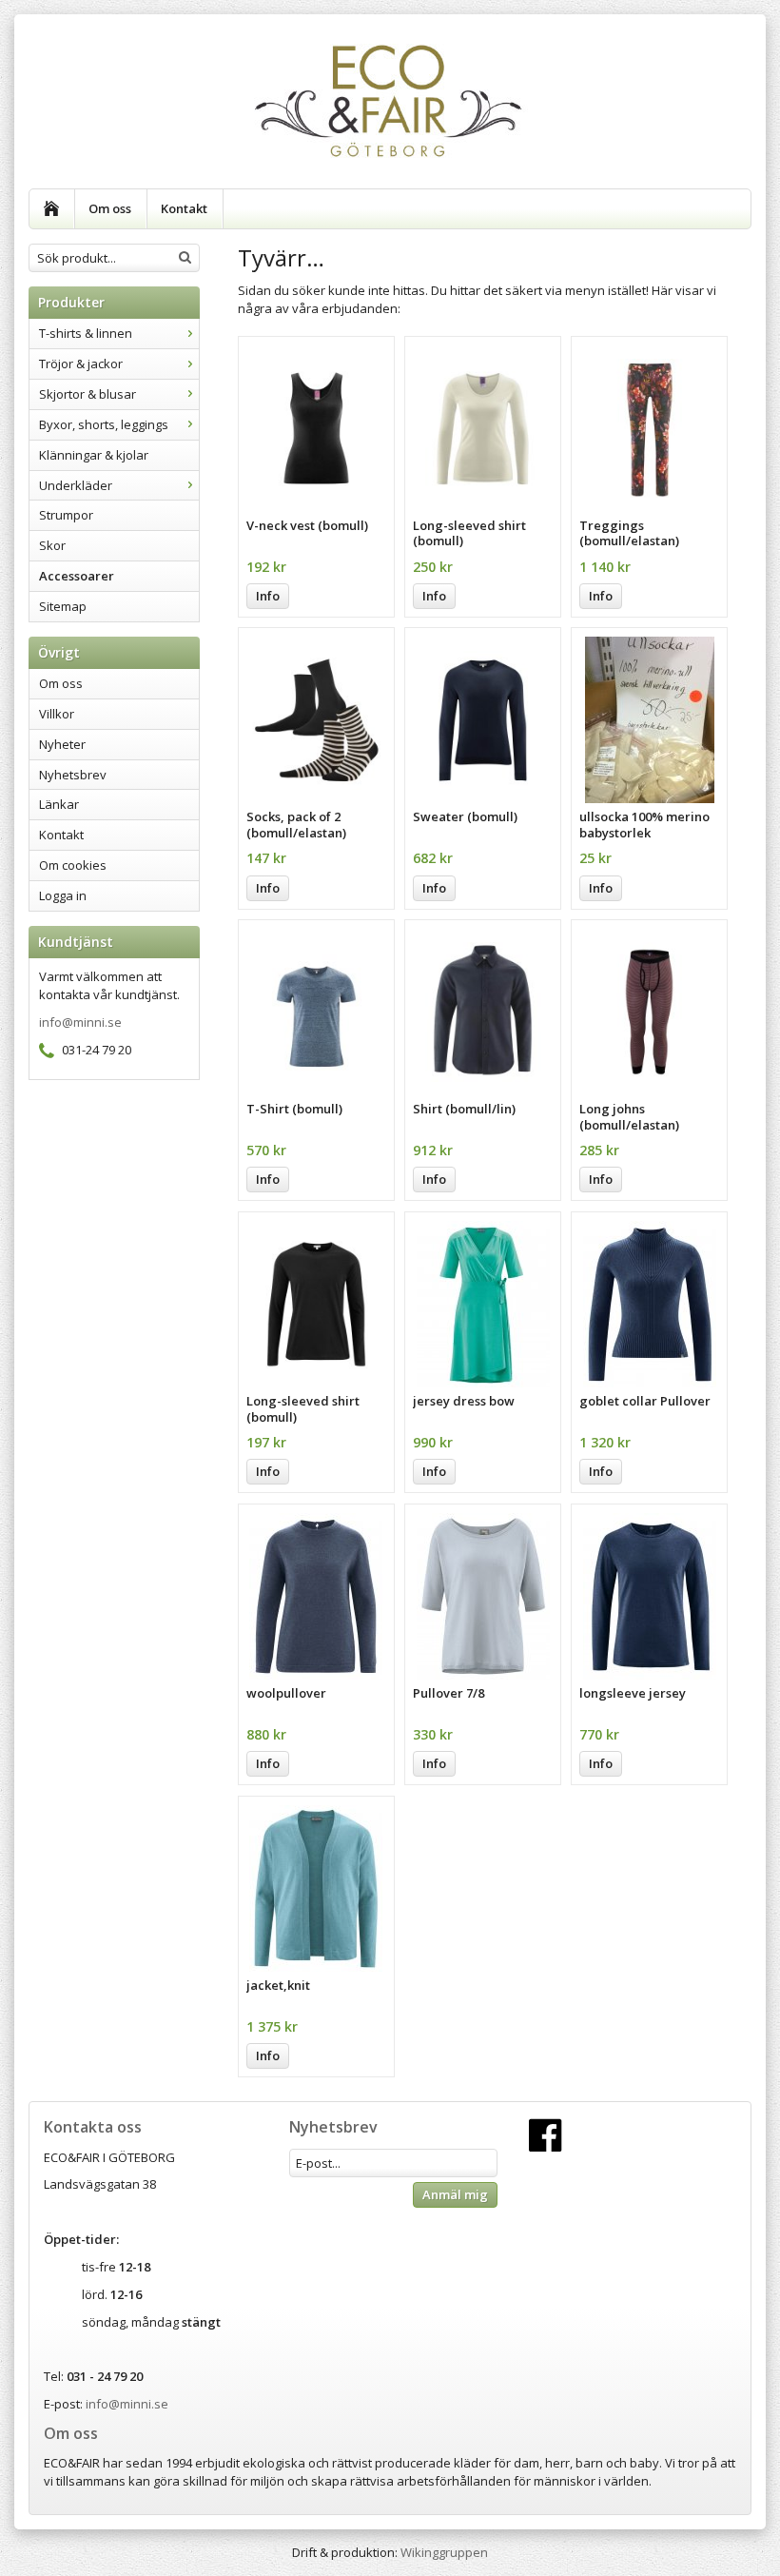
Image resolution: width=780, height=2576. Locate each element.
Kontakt (184, 208)
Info (268, 596)
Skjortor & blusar (88, 394)
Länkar (59, 804)
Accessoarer (77, 576)
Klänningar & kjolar (94, 455)
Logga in (63, 895)
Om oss (110, 208)
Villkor (57, 714)
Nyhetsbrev (73, 775)
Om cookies (73, 865)
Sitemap (63, 606)
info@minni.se (80, 1022)
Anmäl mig (455, 2194)
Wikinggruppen (444, 2552)
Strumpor (66, 515)
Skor (52, 545)
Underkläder (76, 485)
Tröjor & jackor (81, 364)
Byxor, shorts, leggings (104, 424)
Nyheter (62, 744)
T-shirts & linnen (86, 333)
